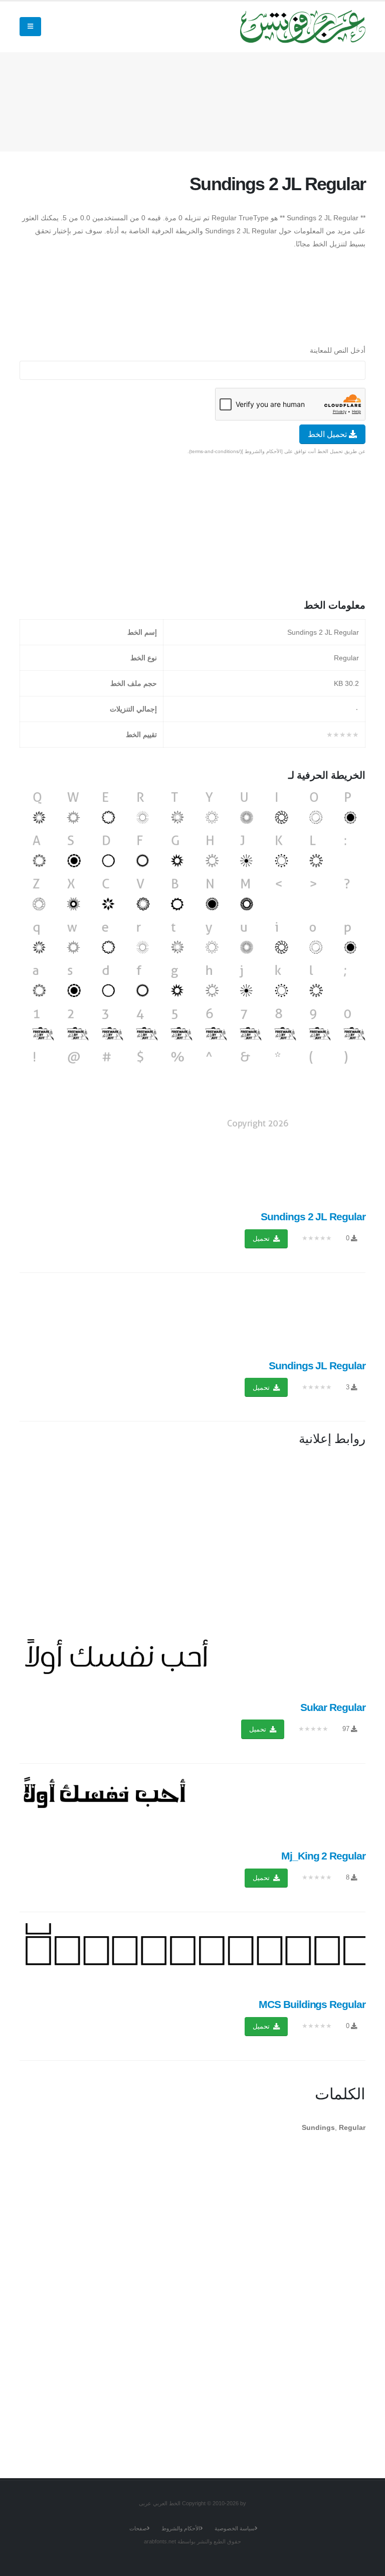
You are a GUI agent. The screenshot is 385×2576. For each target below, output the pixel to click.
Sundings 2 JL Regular (313, 1217)
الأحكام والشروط (181, 2528)
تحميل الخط (328, 434)
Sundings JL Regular (317, 1366)
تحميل (262, 1239)
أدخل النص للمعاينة (338, 350)
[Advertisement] (183, 100)
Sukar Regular (333, 1707)
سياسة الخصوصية (235, 2528)
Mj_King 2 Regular (323, 1856)
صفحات (138, 2528)
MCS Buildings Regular (312, 2004)
